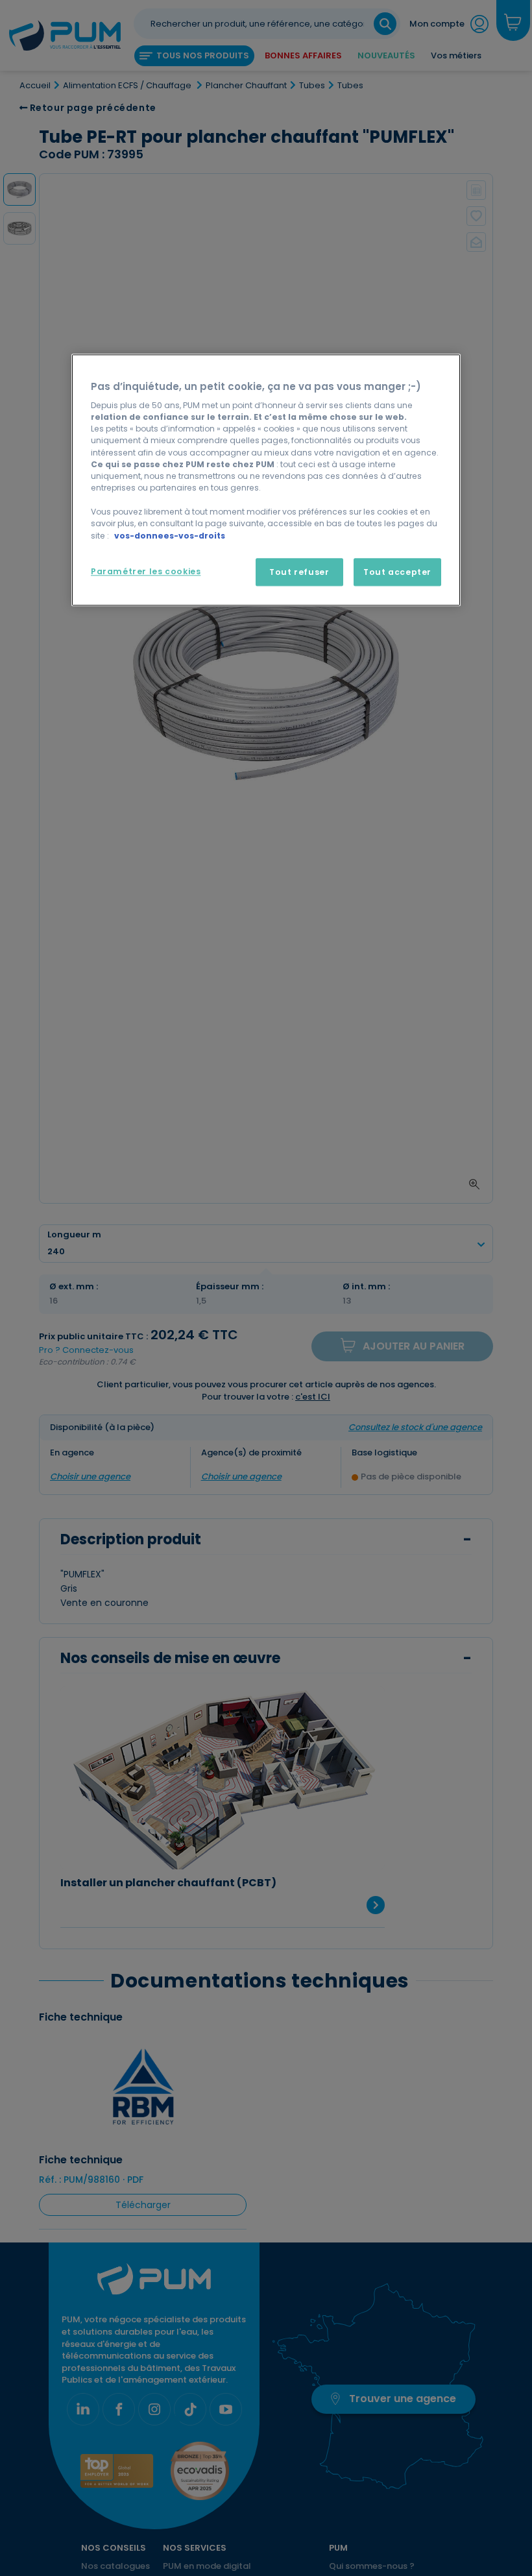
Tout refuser (299, 572)
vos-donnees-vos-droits (170, 536)
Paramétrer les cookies (146, 571)
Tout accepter (397, 572)
